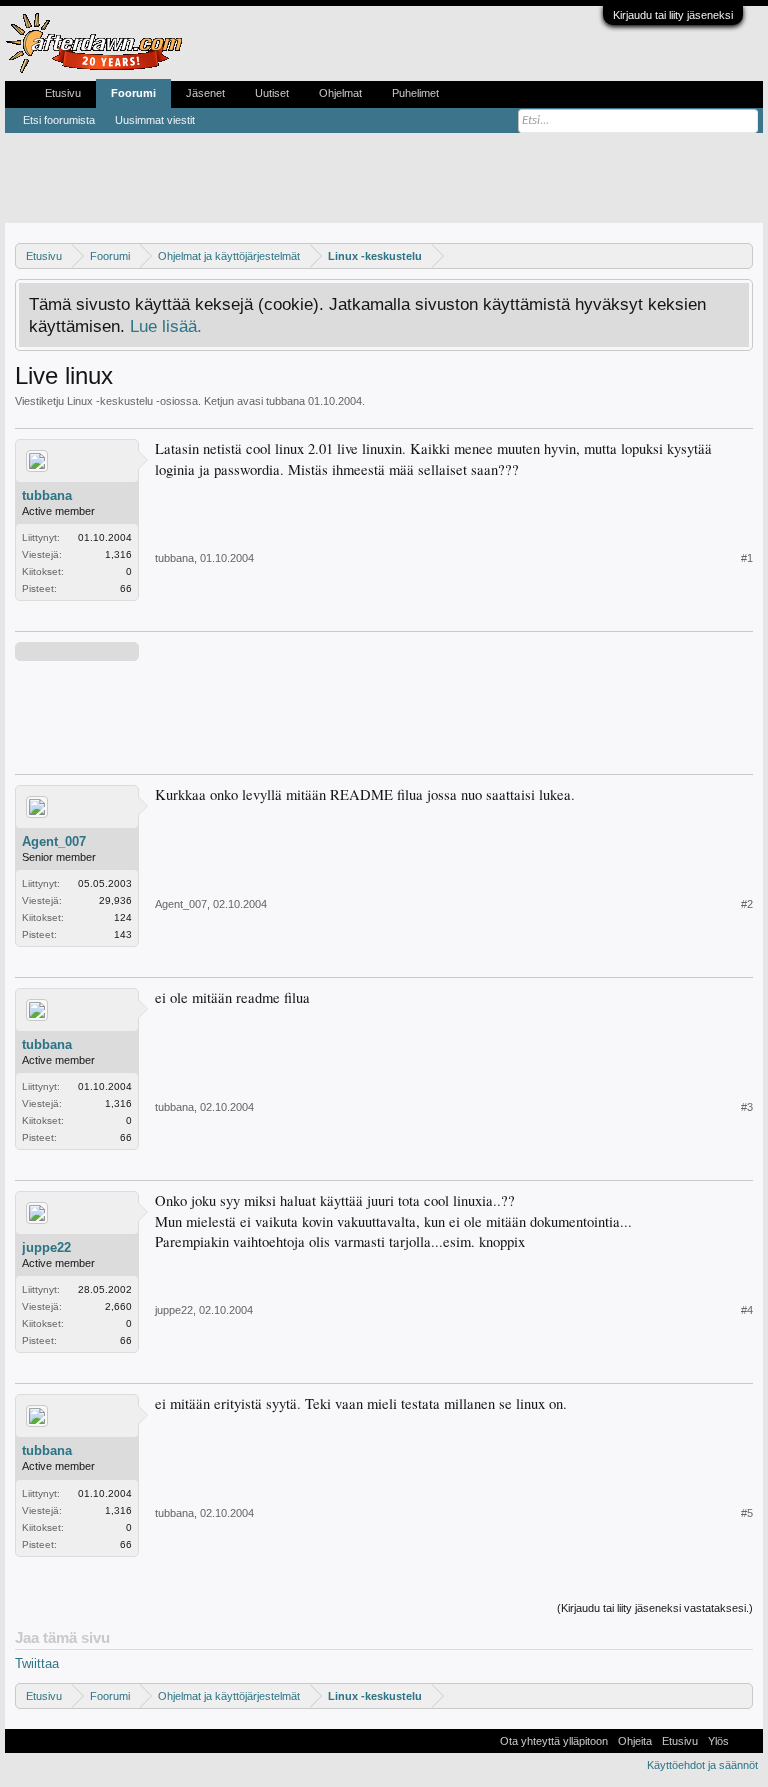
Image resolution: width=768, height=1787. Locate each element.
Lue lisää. (166, 326)
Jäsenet (205, 93)
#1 (747, 558)
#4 (747, 1310)
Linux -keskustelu (110, 401)
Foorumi (133, 93)
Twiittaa (37, 1663)
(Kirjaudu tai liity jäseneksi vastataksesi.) (655, 1608)
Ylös (718, 1741)
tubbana (285, 401)
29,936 (115, 900)
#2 (747, 904)
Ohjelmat (340, 93)
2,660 (118, 1306)
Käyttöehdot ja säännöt (702, 1765)
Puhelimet (415, 93)
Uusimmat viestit (155, 120)
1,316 (118, 554)
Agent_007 (54, 841)
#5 (747, 1513)
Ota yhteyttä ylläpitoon (554, 1741)
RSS (746, 1741)
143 (123, 934)
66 (126, 588)
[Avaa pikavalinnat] (740, 255)
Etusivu (63, 93)
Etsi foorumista (59, 120)
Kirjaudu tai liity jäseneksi (673, 15)
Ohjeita (635, 1741)
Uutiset (272, 93)
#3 (747, 1107)
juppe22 (46, 1247)
